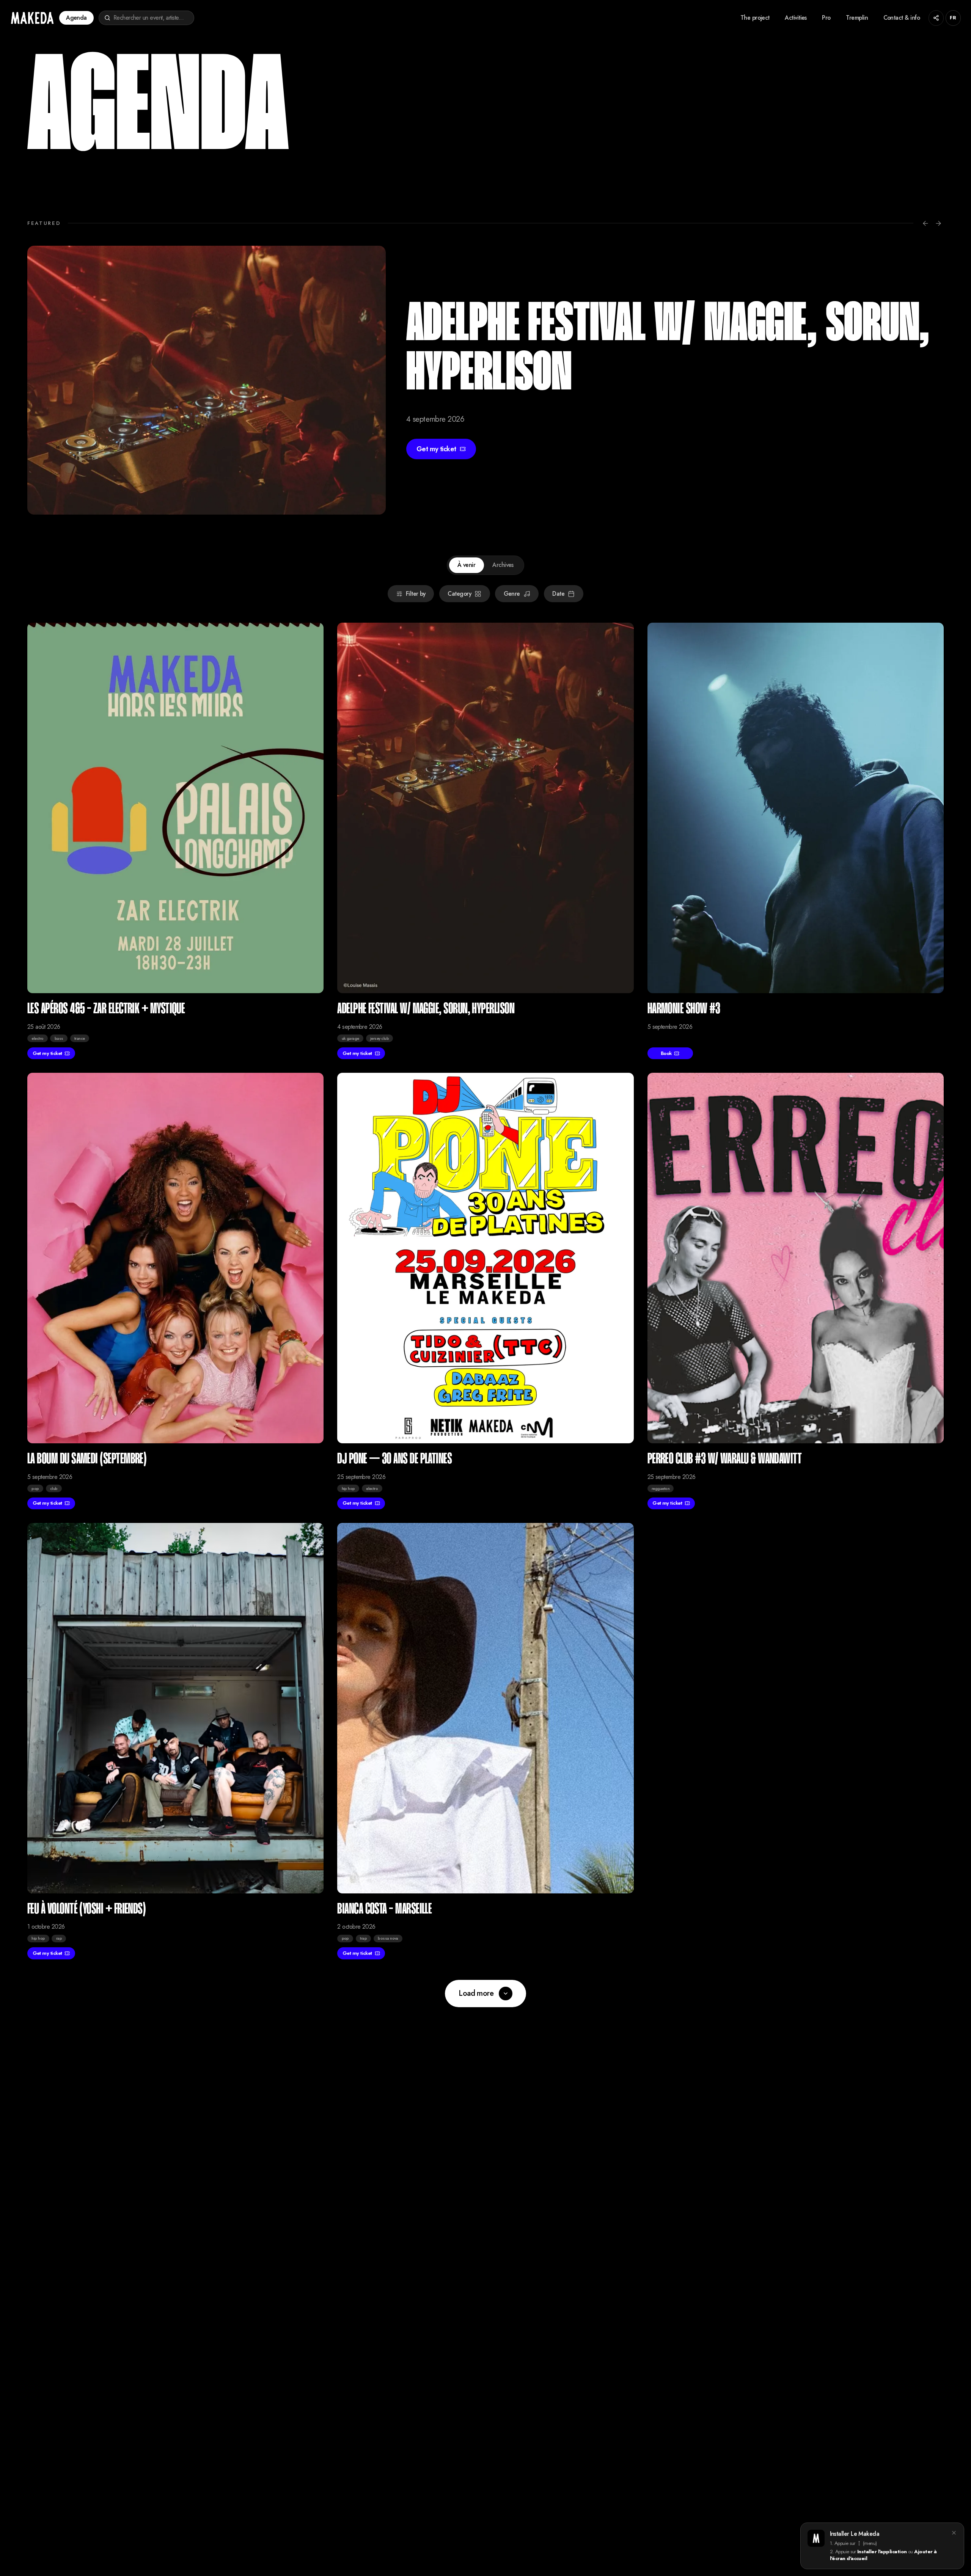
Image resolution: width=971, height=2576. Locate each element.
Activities (796, 18)
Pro (826, 18)
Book (432, 424)
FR (953, 18)
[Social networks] (936, 18)
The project (755, 18)
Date (558, 594)
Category (459, 594)
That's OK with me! (92, 2541)
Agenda (76, 18)
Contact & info (902, 18)
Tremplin (857, 18)
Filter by (416, 594)
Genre (512, 594)
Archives (503, 565)
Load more (476, 1993)
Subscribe (143, 2514)
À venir (466, 565)
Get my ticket (47, 1053)
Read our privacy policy (92, 2556)
